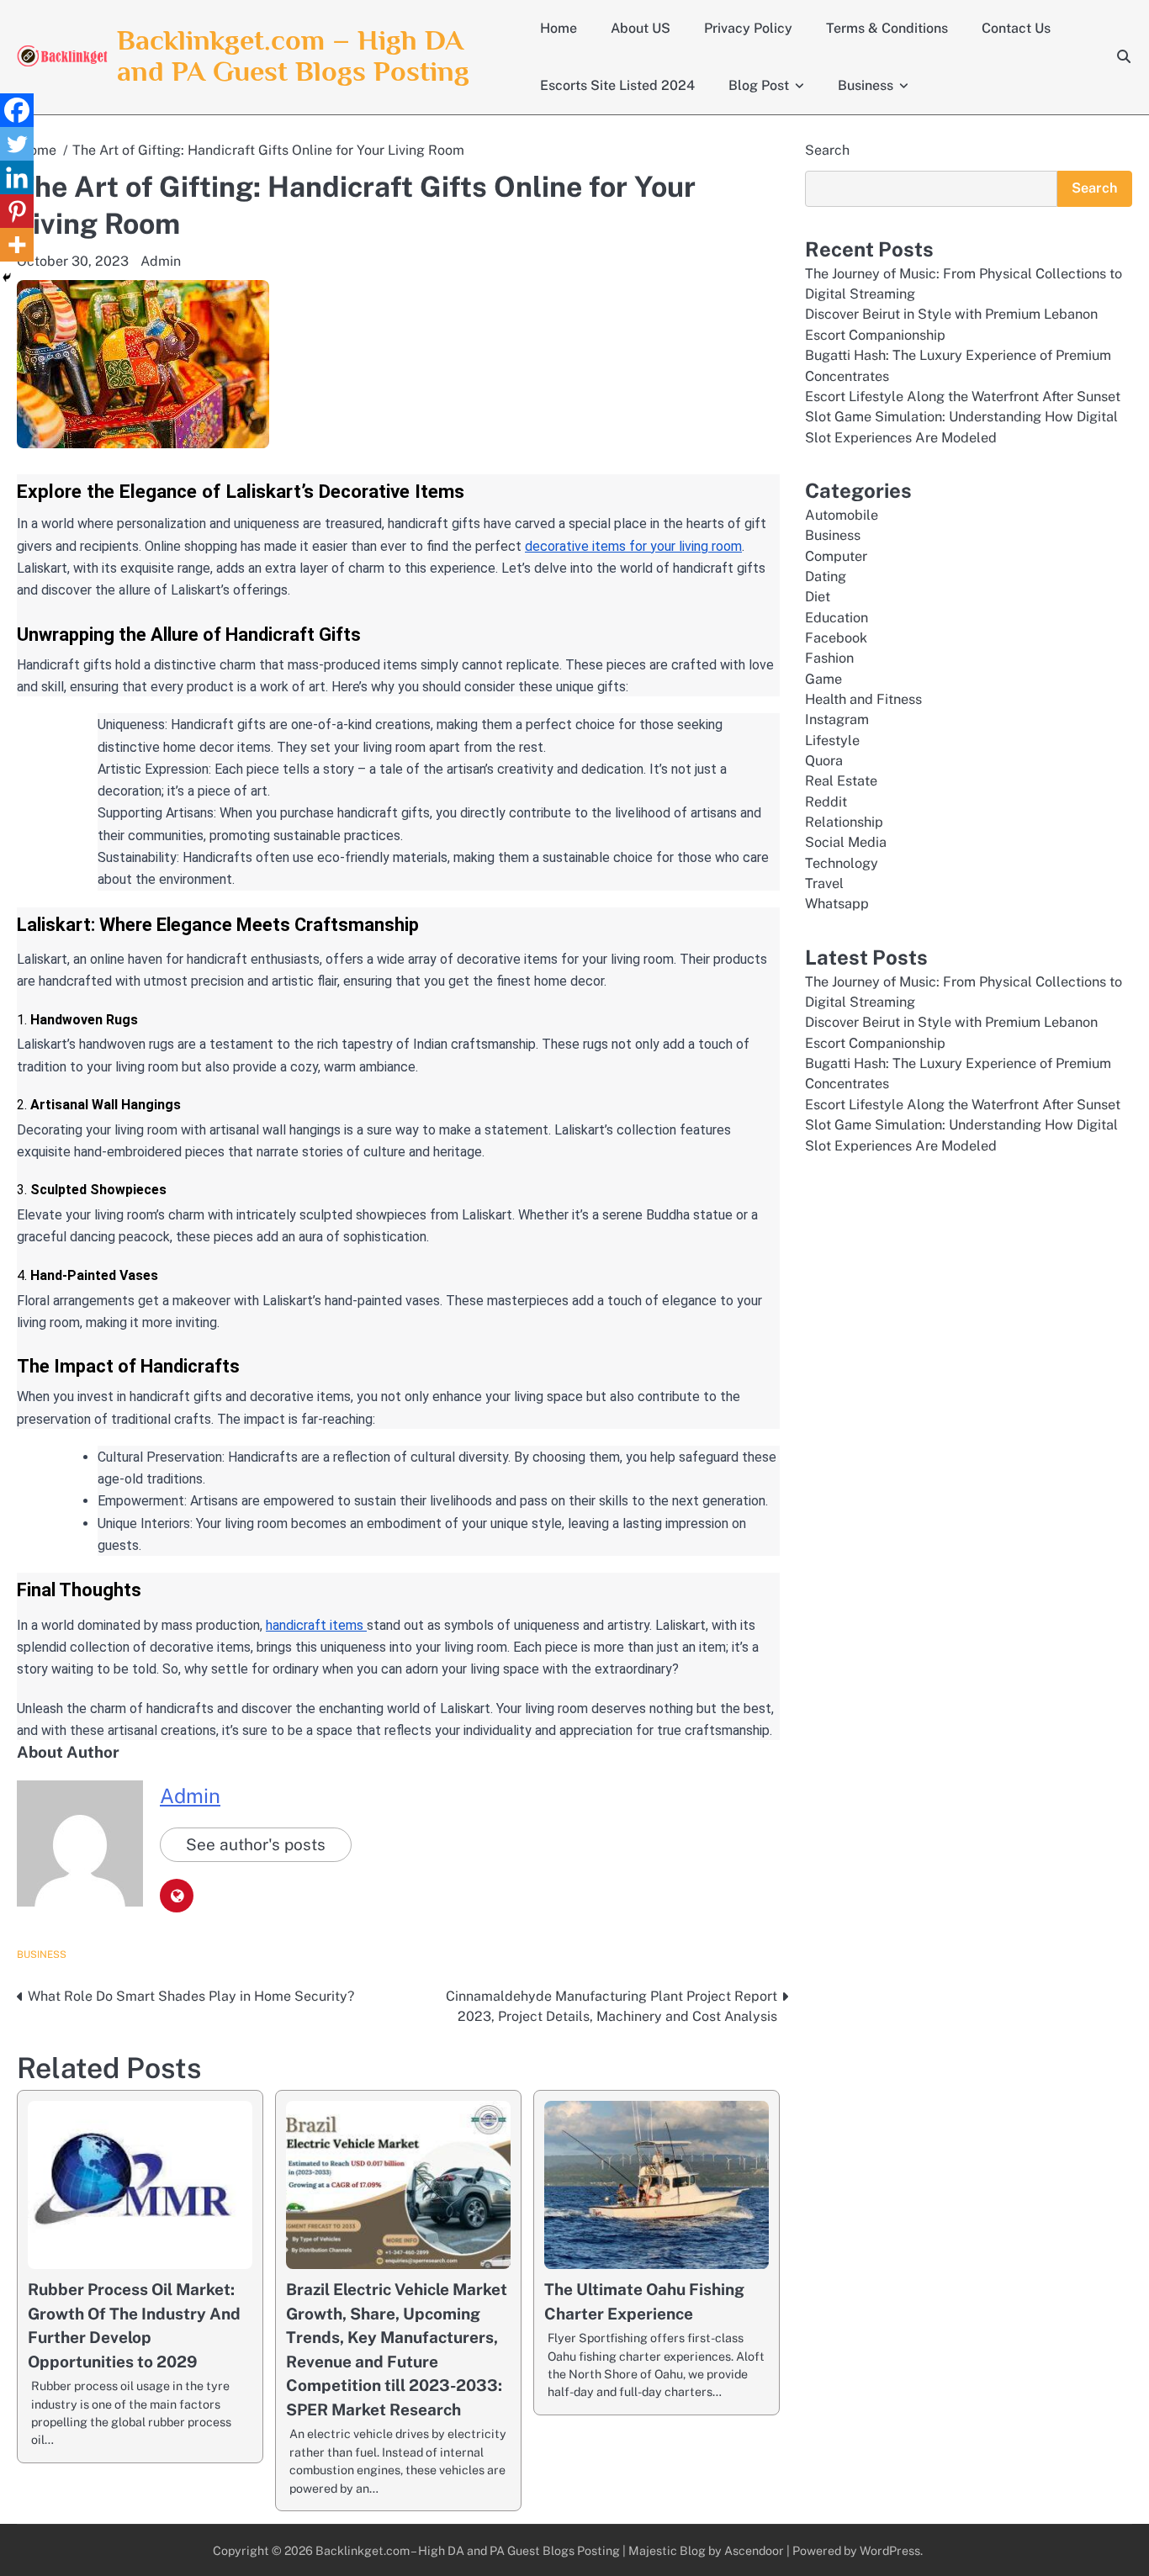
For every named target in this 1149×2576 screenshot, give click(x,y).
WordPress (890, 2550)
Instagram (837, 719)
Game (823, 678)
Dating (826, 576)
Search (827, 150)
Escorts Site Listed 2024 (617, 85)
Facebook (836, 638)
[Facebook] (17, 110)
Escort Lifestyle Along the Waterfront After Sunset (963, 396)
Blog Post (759, 85)
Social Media (846, 842)
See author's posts (256, 1844)
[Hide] (7, 278)
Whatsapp (837, 904)
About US (641, 28)
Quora (824, 761)
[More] (17, 245)
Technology (842, 862)
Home (559, 28)
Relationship (844, 822)
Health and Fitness (863, 699)
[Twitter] (17, 144)
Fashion (829, 658)
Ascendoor (754, 2550)
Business (866, 85)
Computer (836, 555)
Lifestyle (832, 740)
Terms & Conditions (887, 28)
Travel (824, 883)
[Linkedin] (17, 177)
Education (837, 617)
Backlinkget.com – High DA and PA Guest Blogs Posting (293, 56)
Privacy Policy (748, 28)
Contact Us (1016, 28)
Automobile (842, 514)
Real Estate (841, 781)
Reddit (826, 801)
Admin (161, 261)
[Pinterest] (17, 211)
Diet (818, 597)
